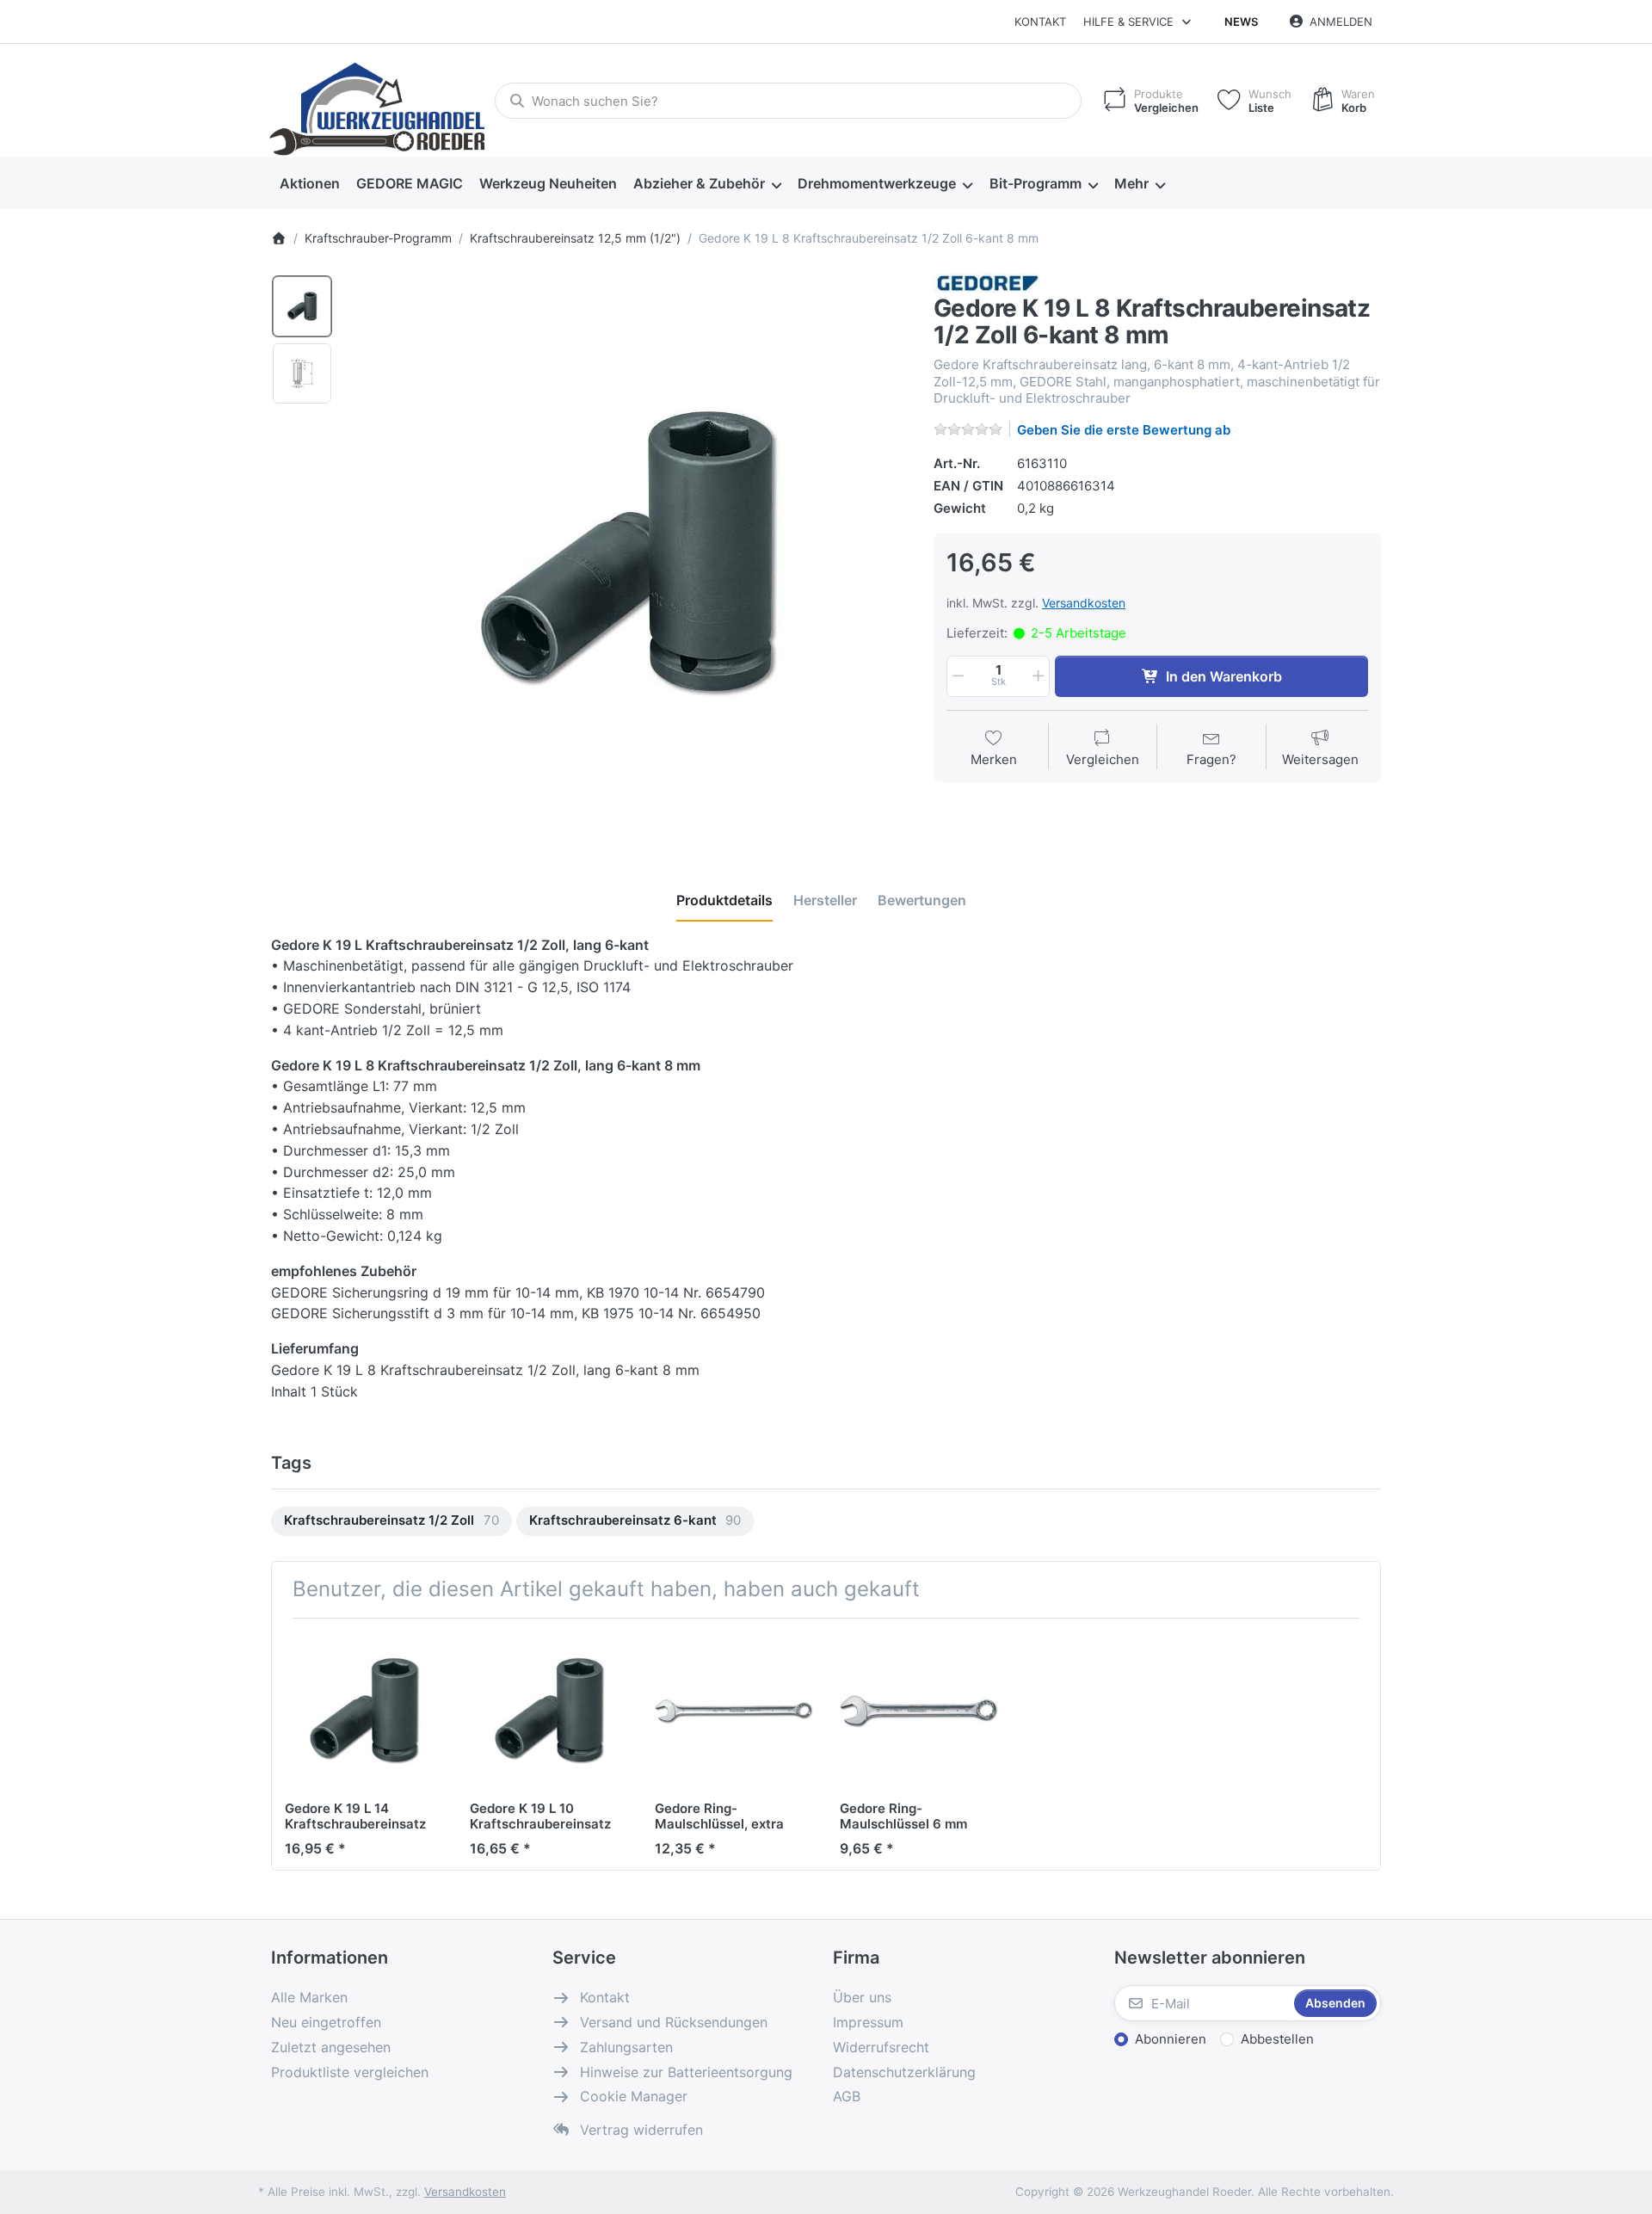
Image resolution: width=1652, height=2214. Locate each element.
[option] (302, 306)
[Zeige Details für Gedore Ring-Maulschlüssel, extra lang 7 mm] (734, 1711)
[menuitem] (309, 184)
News (1241, 22)
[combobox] (788, 101)
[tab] (724, 900)
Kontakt (1040, 22)
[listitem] (627, 553)
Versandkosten (1084, 603)
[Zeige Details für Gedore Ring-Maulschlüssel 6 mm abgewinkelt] (919, 1711)
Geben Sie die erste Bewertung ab (1124, 430)
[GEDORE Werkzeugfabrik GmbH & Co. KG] (987, 282)
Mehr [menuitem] (1131, 183)
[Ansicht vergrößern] (627, 553)
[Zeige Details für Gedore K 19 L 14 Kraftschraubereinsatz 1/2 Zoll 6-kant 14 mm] (364, 1711)
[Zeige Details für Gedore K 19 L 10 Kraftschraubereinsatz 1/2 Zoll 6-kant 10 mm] (549, 1711)
